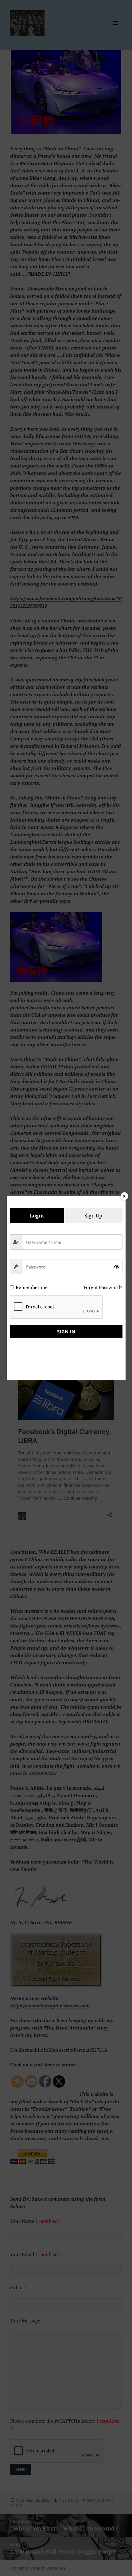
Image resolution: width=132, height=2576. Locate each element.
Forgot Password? (103, 1287)
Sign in (66, 1331)
